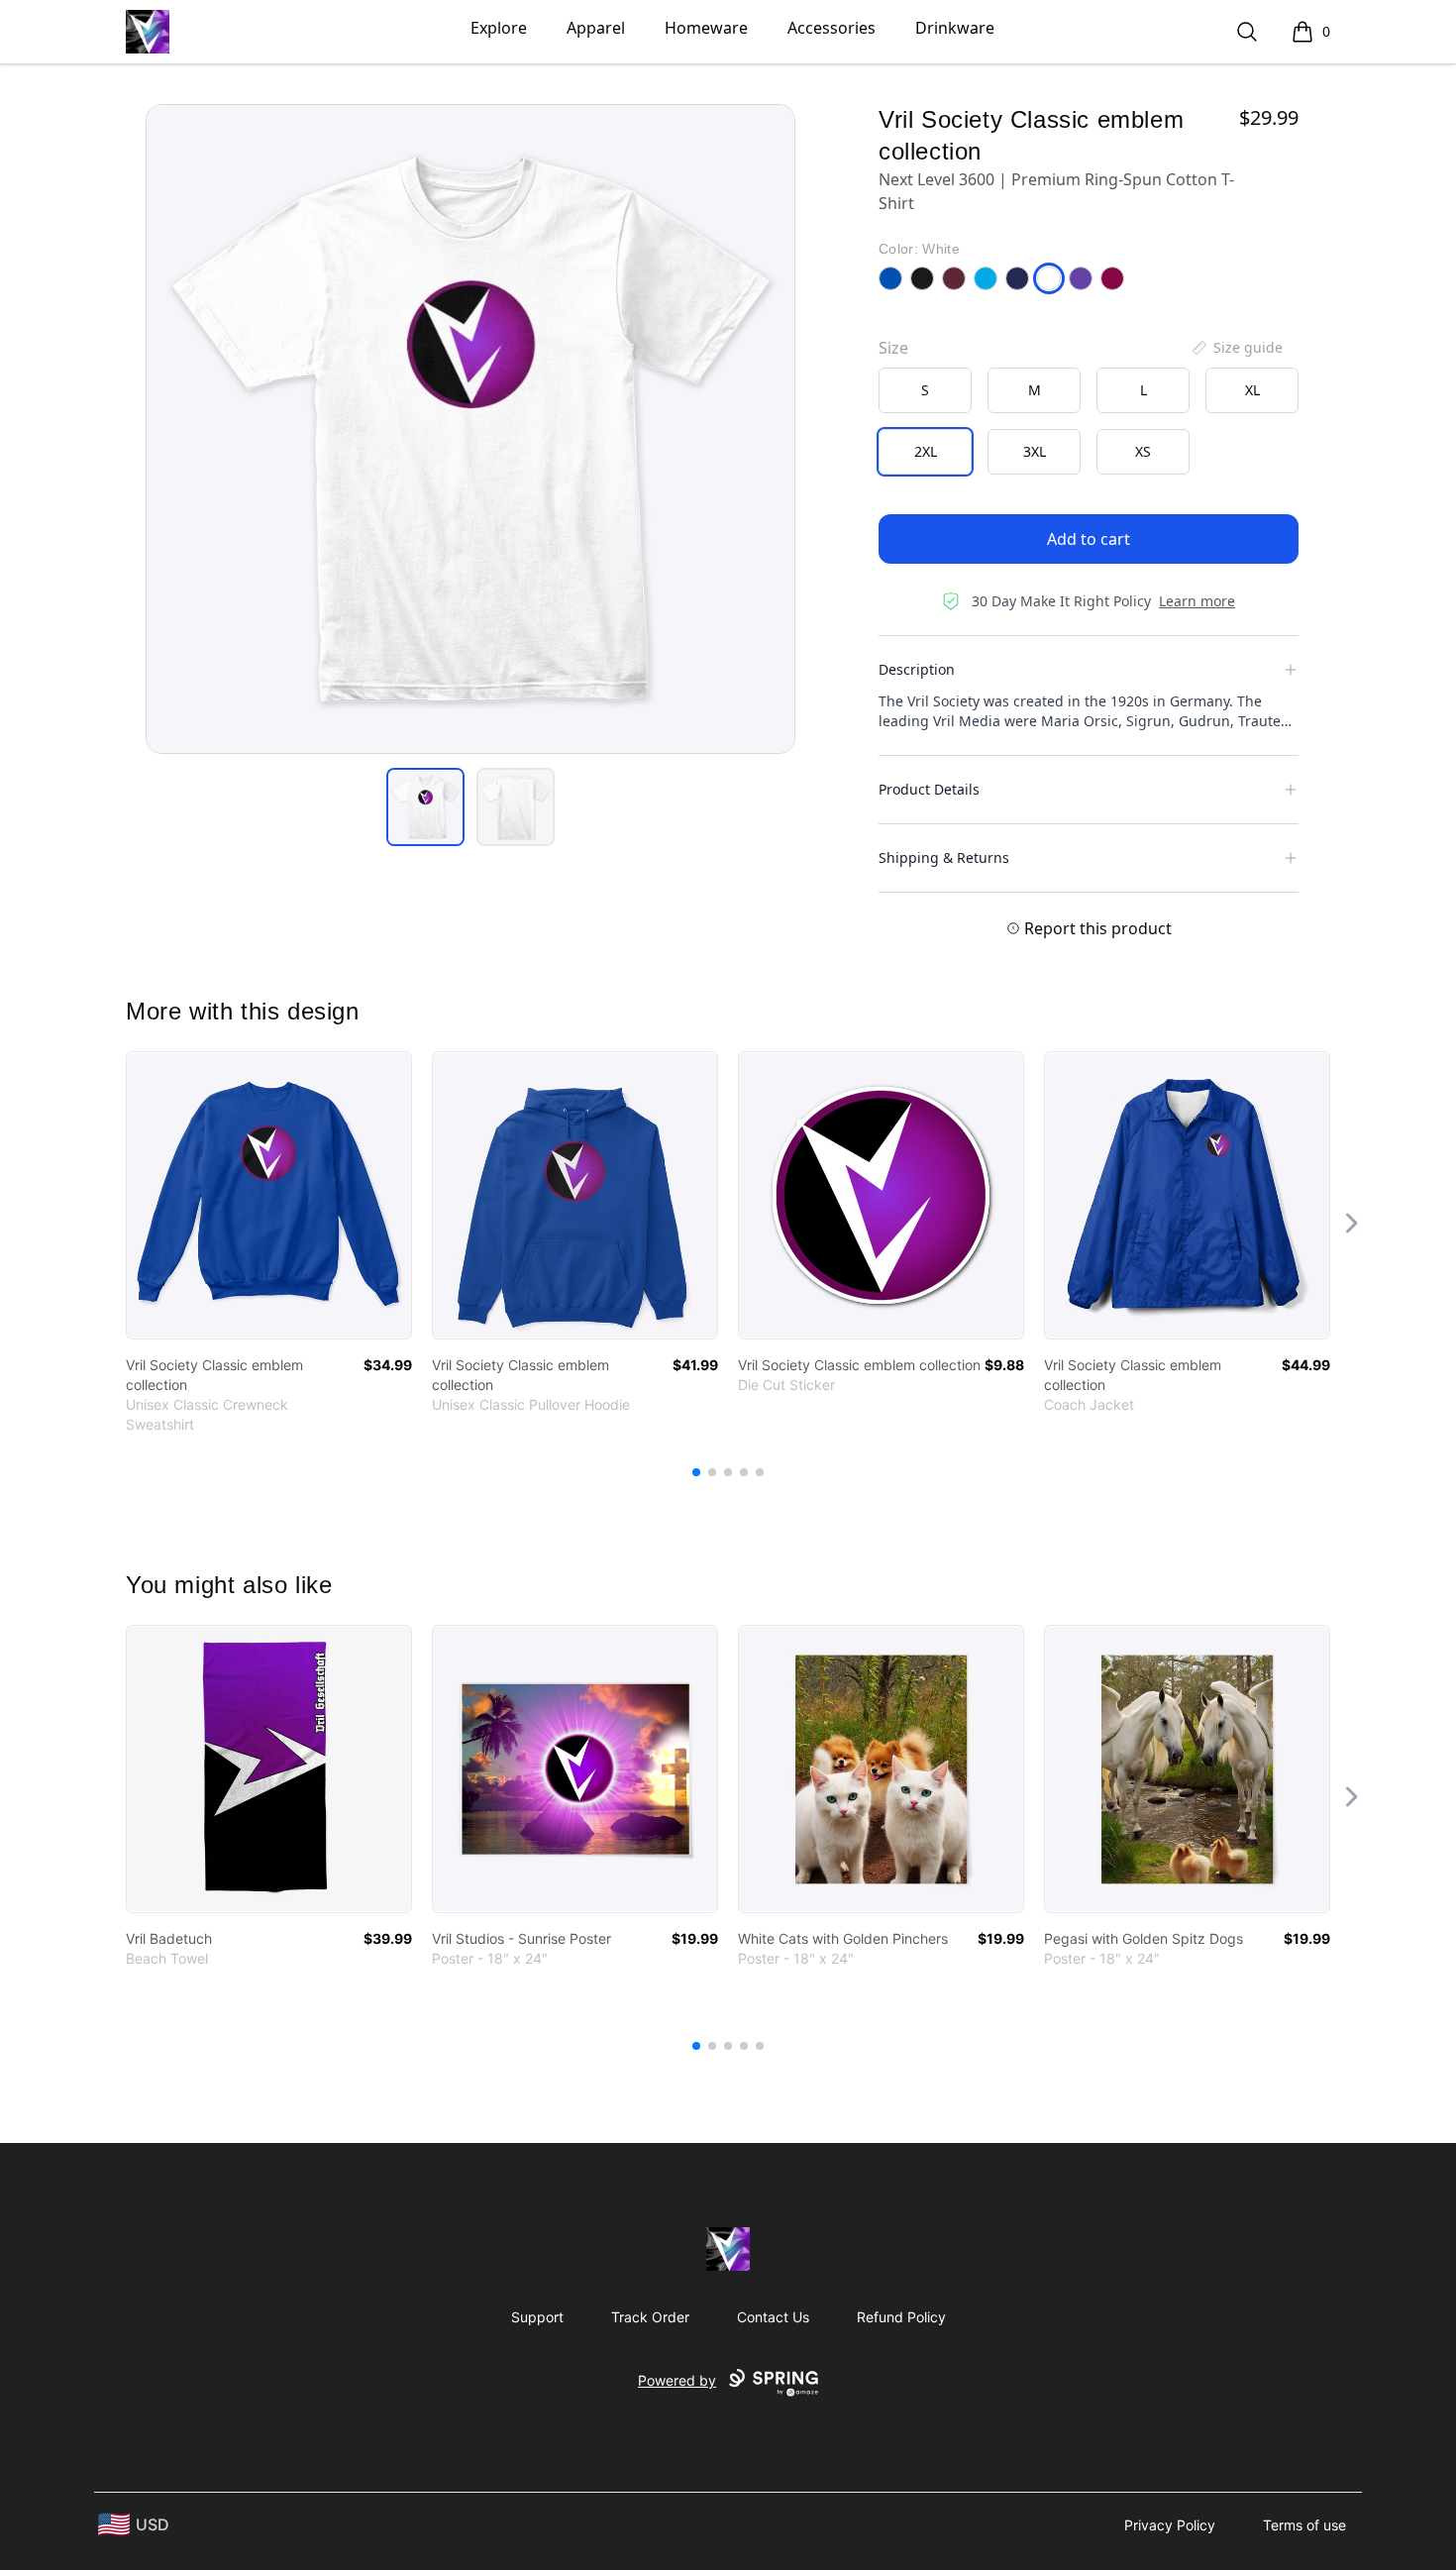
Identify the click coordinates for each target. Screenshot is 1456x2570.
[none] (1236, 348)
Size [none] (893, 348)
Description (917, 669)
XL (1252, 390)
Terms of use (1304, 2525)
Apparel (596, 28)
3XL (1035, 451)
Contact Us (773, 2317)
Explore (499, 28)
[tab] (425, 807)
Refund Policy (901, 2317)
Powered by (677, 2380)
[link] (269, 1195)
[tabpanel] (470, 429)
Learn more (1197, 601)
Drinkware (955, 28)
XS (1143, 451)
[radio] (925, 390)
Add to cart (1089, 539)
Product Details (929, 789)
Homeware (706, 28)
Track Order (650, 2317)
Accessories (832, 28)
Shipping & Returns (944, 857)
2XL (926, 451)
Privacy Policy (1170, 2525)
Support (537, 2317)
